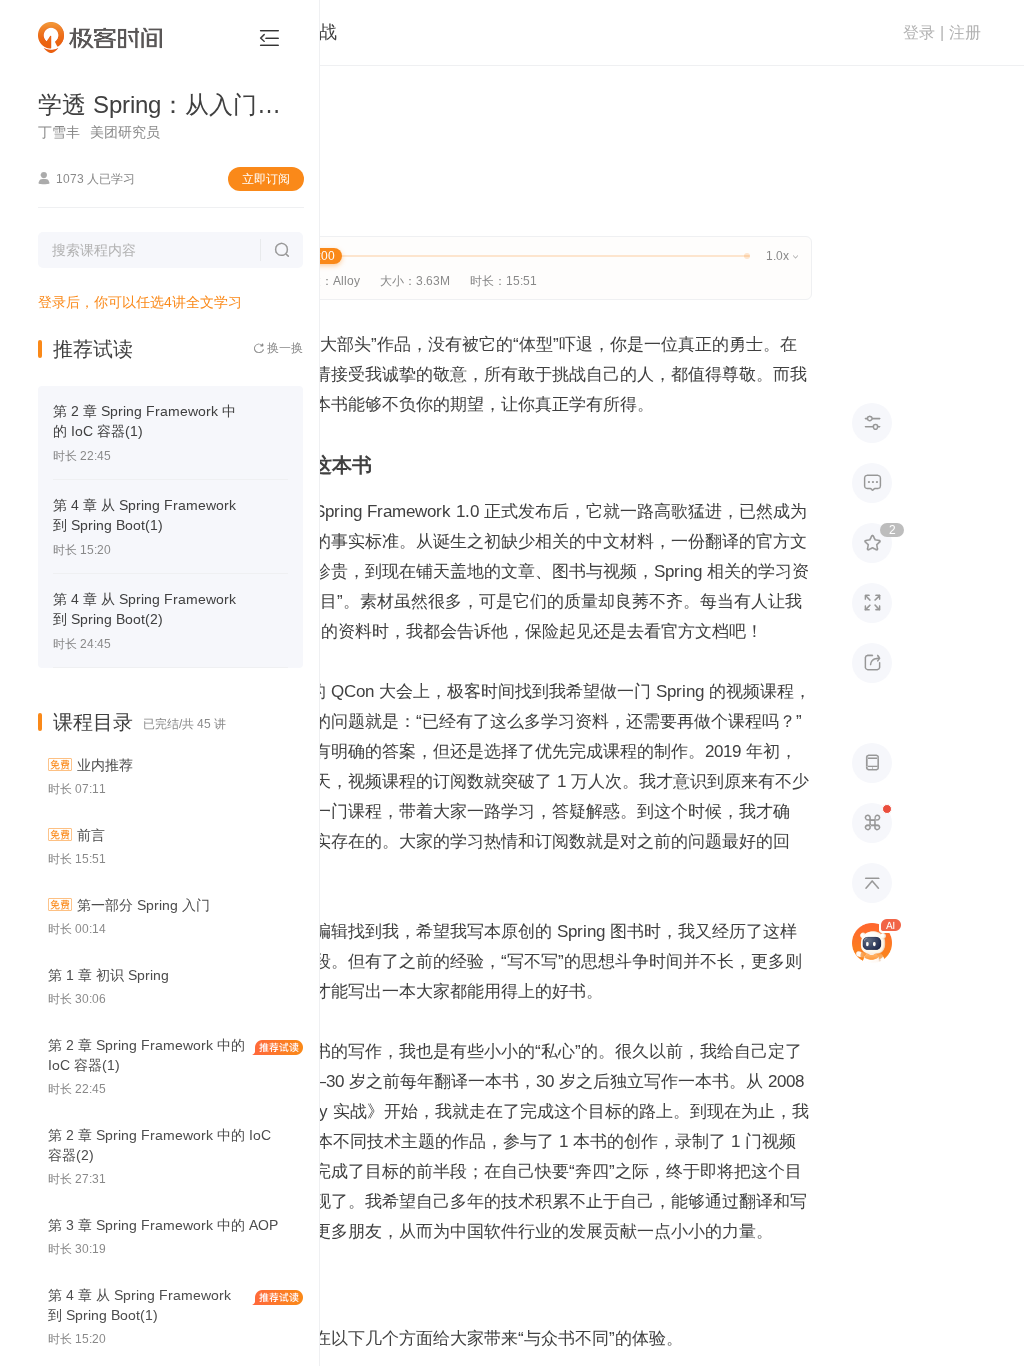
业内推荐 (105, 765)
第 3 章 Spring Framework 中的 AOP (163, 1225)
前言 (91, 835)
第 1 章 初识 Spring (108, 975)
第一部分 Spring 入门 (143, 905)
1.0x (782, 256)
